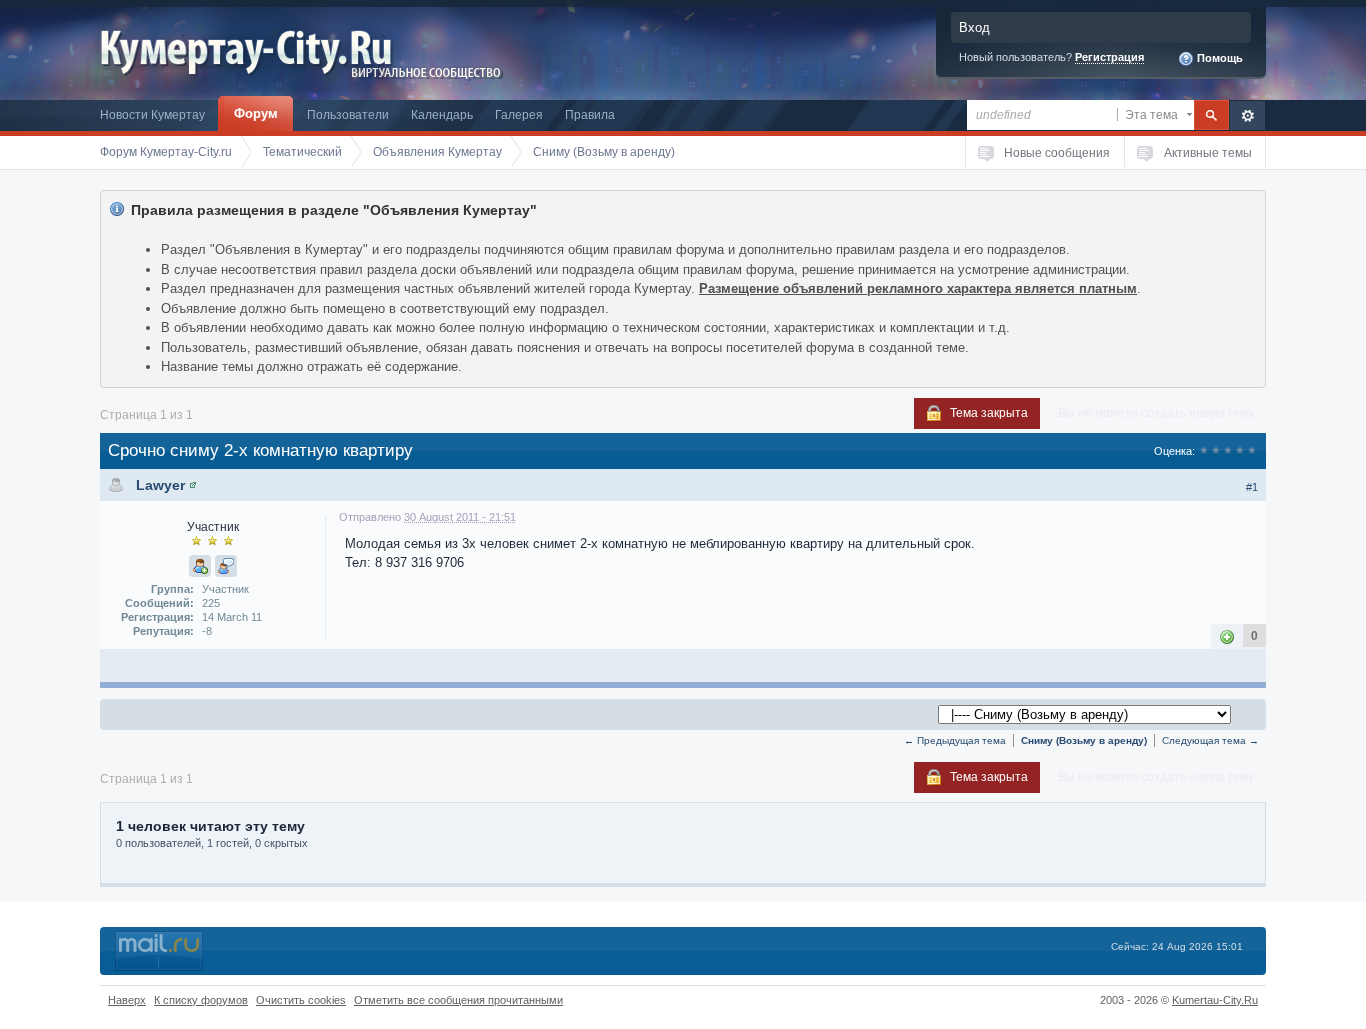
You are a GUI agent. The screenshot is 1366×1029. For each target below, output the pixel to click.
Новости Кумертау (152, 114)
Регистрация (1109, 57)
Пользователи (348, 114)
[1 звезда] (1204, 451)
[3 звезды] (1228, 451)
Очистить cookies (301, 1000)
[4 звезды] (1240, 451)
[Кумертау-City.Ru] (253, 48)
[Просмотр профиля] (193, 485)
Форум (256, 113)
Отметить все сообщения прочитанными (458, 1000)
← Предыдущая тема (955, 740)
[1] (1227, 635)
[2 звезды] (1216, 451)
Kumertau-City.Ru (1215, 1000)
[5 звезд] (1252, 451)
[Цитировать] (226, 566)
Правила (590, 114)
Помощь (1218, 58)
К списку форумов (201, 1000)
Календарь (442, 114)
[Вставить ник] (200, 566)
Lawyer (160, 485)
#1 (1252, 487)
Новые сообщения (1057, 152)
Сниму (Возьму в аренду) (1084, 740)
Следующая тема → (1210, 740)
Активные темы (1208, 152)
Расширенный (1247, 115)
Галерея (519, 114)
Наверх (127, 1000)
